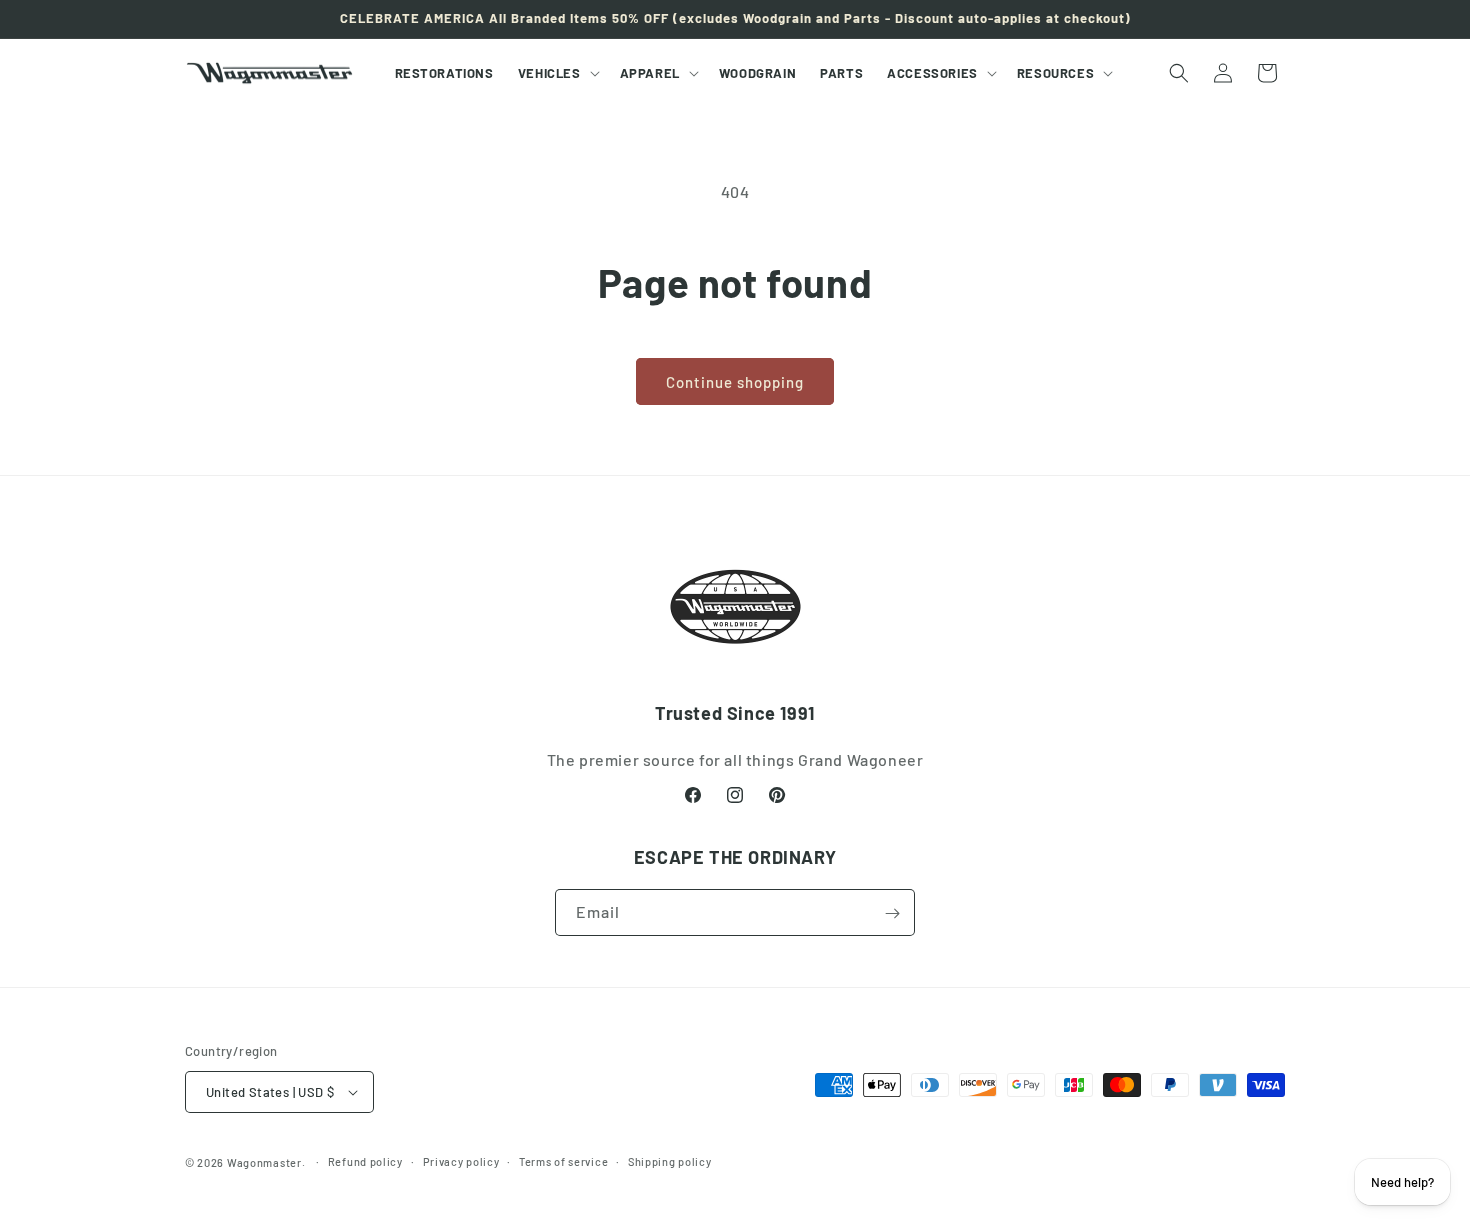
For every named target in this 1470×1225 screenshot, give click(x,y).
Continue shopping (735, 382)
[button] (557, 73)
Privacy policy (461, 1161)
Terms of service (563, 1161)
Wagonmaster (264, 1162)
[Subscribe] (892, 913)
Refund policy (365, 1161)
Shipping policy (670, 1161)
